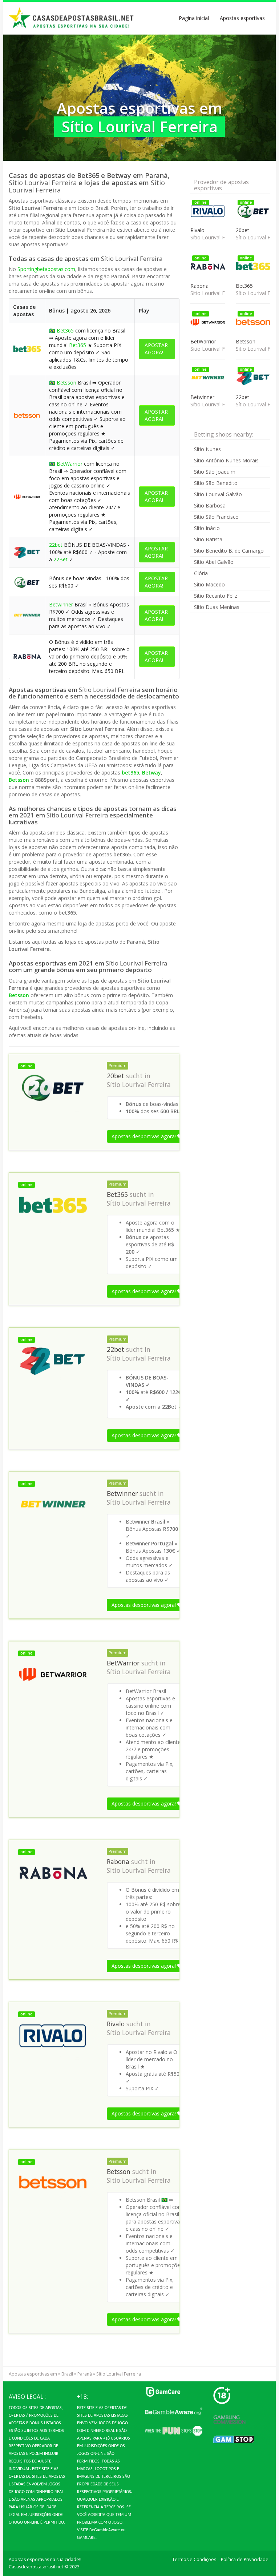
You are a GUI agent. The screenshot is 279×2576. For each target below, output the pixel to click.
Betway (151, 773)
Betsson (66, 383)
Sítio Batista (208, 539)
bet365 (130, 773)
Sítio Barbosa (210, 505)
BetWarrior (70, 464)
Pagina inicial (194, 18)
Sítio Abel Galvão (214, 562)
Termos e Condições (194, 2559)
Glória (201, 573)
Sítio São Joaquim (215, 472)
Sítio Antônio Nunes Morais (226, 460)
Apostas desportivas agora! (144, 1136)
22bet (56, 545)
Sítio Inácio (207, 528)
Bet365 (65, 331)
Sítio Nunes (207, 449)
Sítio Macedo (209, 584)
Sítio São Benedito (216, 483)
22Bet (60, 559)
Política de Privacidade (245, 2559)
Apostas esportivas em (33, 2374)
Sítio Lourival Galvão (218, 494)
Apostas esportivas (242, 18)
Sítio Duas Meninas (217, 607)
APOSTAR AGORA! (156, 349)
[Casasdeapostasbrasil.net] (72, 18)
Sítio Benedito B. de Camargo (229, 551)
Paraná (85, 2374)
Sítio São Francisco (216, 517)
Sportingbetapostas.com (46, 269)
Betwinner (61, 604)
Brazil (67, 2374)
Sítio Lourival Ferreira (139, 1084)
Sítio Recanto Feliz (216, 596)
